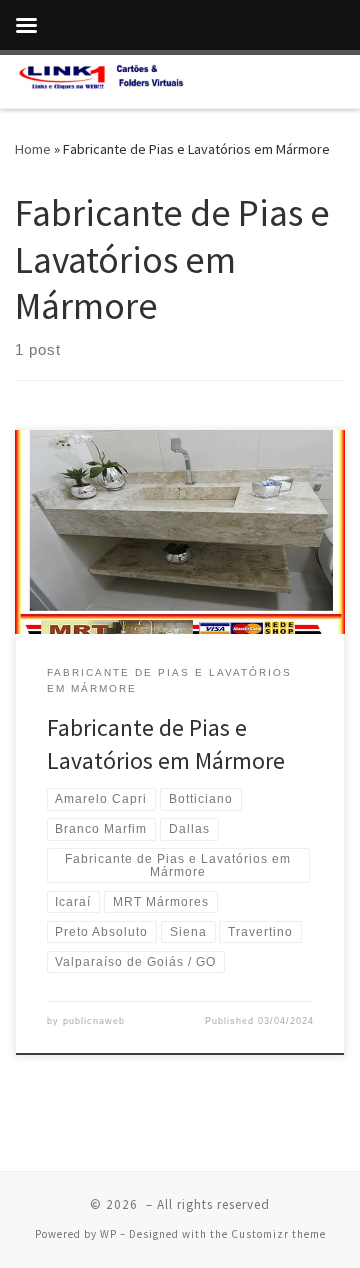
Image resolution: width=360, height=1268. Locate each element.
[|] (101, 79)
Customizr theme (278, 1234)
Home (33, 149)
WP (108, 1234)
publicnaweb (94, 1021)
